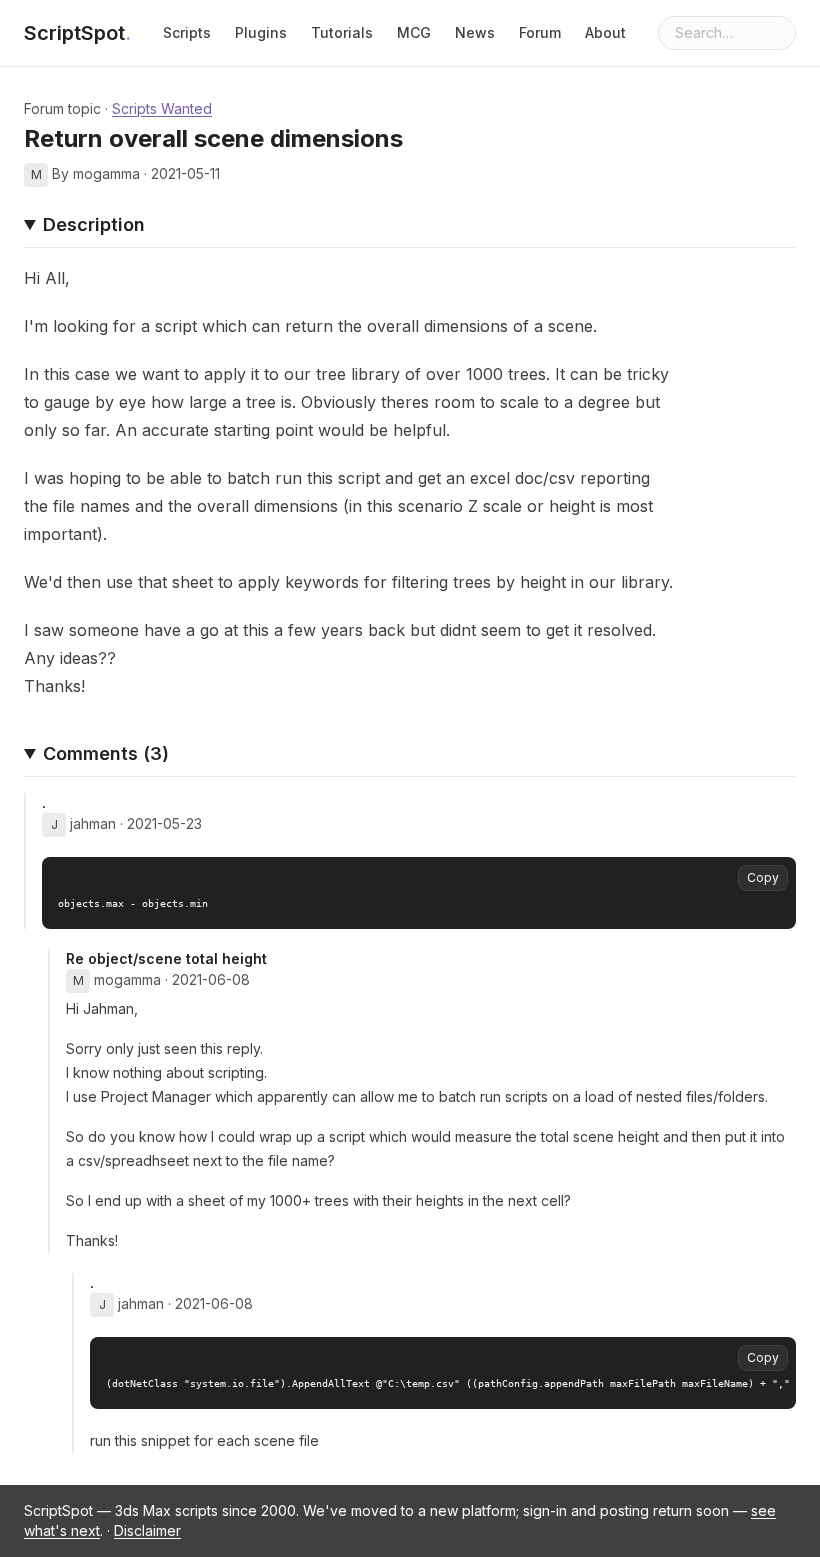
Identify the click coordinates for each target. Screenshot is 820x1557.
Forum (540, 32)
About (605, 32)
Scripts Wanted (162, 108)
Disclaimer (147, 1530)
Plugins (261, 32)
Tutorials (342, 32)
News (475, 32)
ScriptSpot (77, 33)
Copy (763, 877)
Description (94, 224)
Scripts (187, 32)
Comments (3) (106, 753)
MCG (414, 32)
